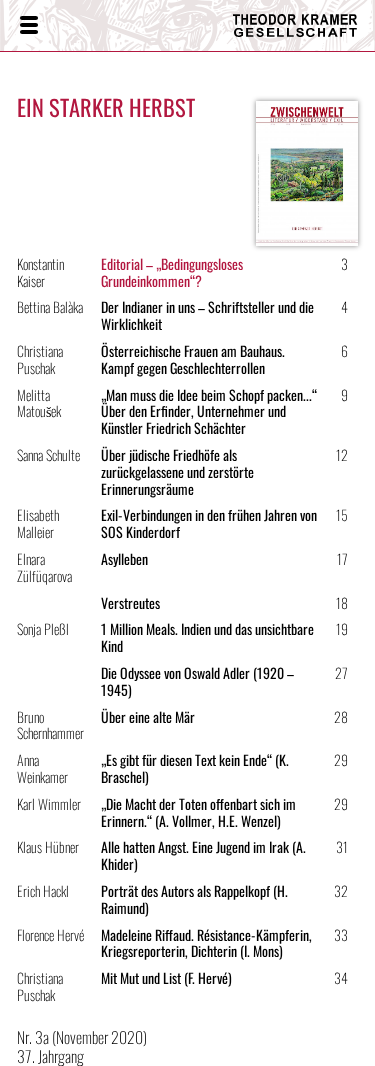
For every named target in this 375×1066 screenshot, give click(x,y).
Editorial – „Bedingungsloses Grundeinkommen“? (172, 272)
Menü (28, 26)
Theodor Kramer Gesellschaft (289, 25)
